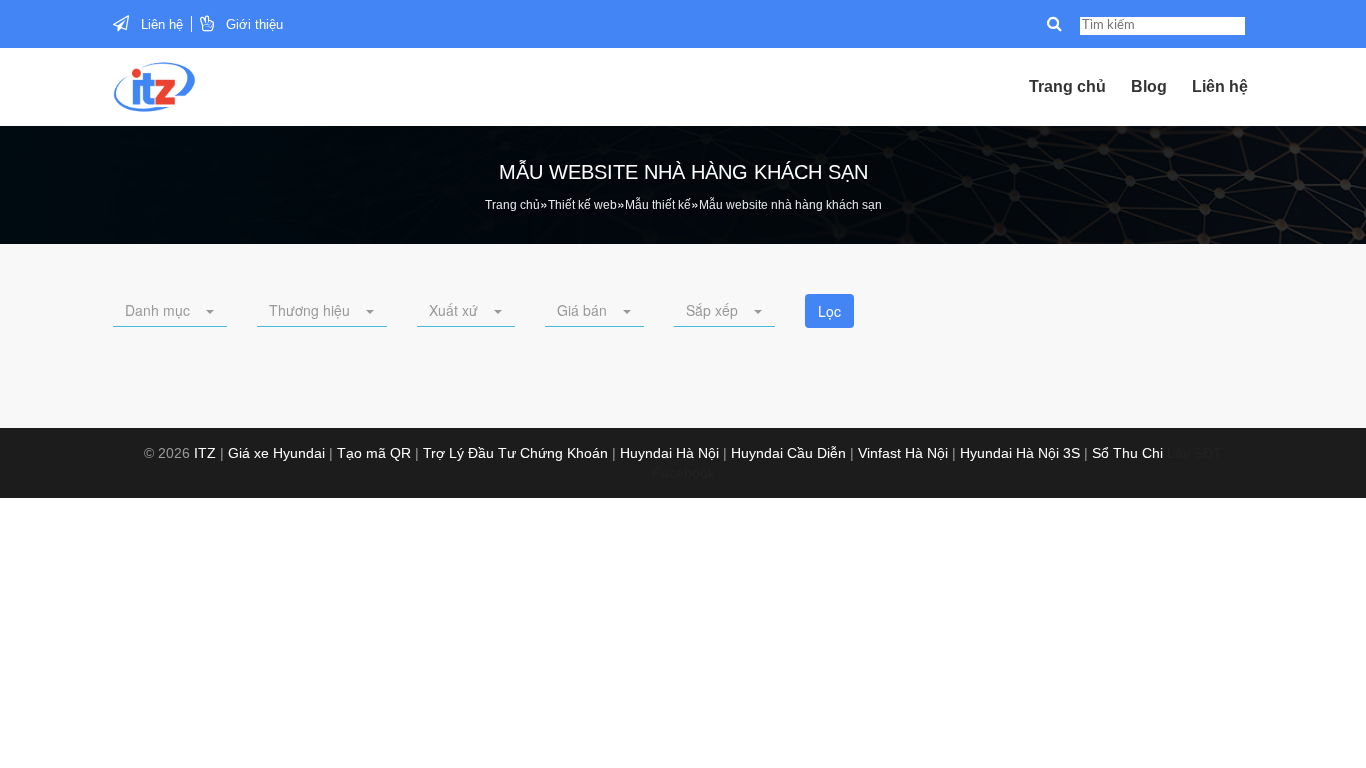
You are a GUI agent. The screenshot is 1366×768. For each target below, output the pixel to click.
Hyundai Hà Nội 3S (1020, 453)
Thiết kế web (582, 205)
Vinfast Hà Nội (903, 453)
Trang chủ (1067, 86)
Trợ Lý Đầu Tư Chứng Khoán (515, 453)
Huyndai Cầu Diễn (788, 453)
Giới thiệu (254, 24)
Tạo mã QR (374, 453)
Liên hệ (162, 24)
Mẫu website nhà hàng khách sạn (790, 205)
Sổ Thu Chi (1127, 453)
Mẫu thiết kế (658, 205)
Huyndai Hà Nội (669, 453)
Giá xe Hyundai (276, 453)
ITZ (205, 453)
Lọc (829, 311)
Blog (1149, 86)
